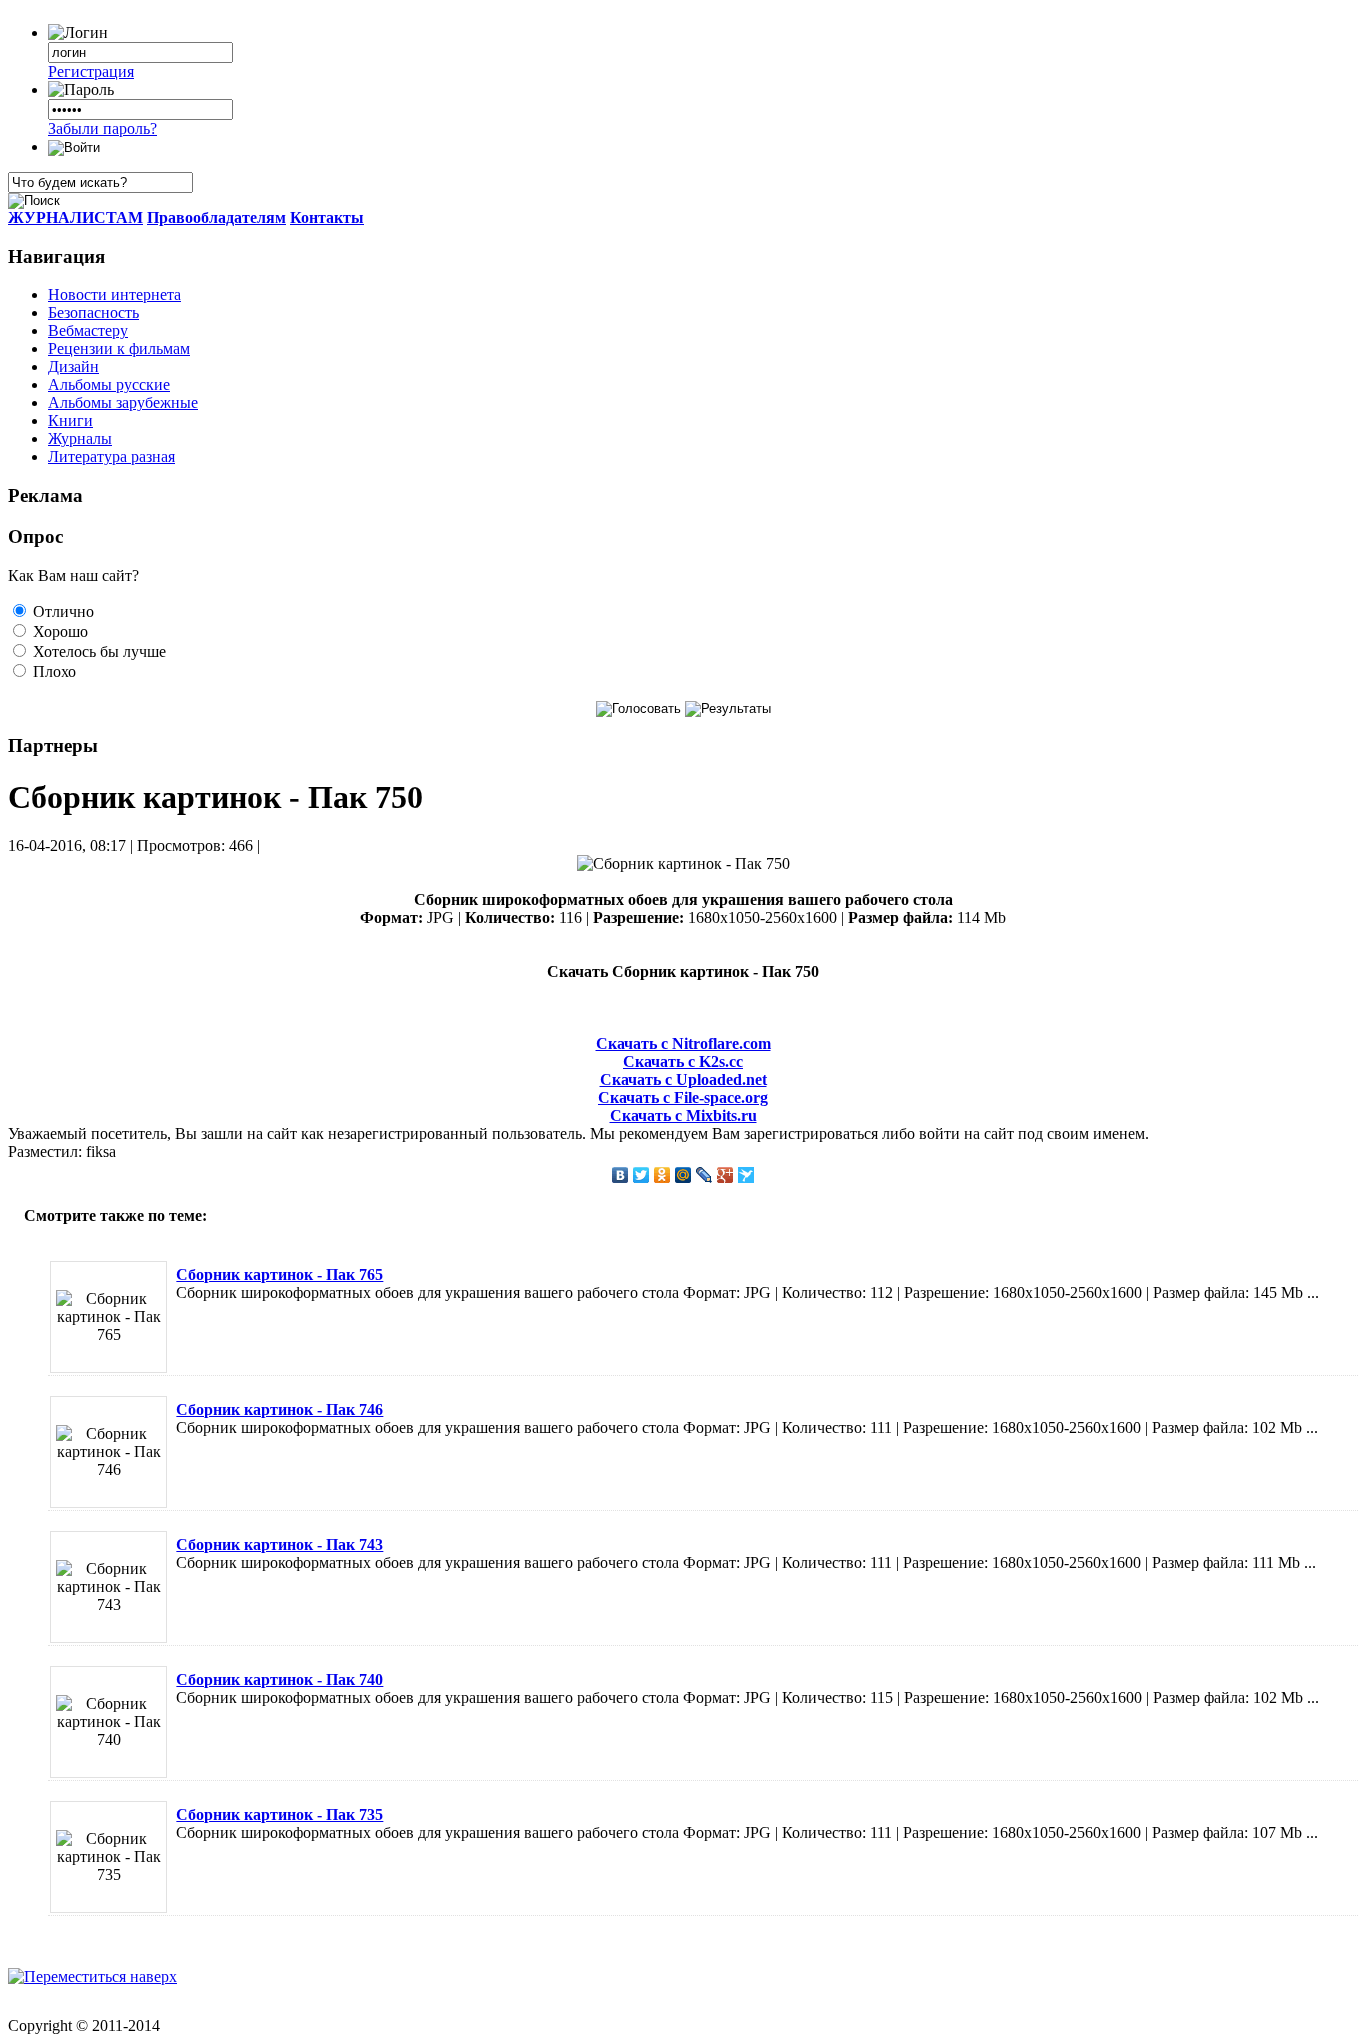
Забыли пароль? (102, 128)
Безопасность (93, 312)
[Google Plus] (725, 1175)
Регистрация (91, 71)
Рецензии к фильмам (119, 348)
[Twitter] (641, 1175)
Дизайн (73, 366)
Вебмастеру (88, 330)
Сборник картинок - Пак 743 (279, 1544)
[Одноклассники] (662, 1175)
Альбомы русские (109, 384)
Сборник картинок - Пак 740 (279, 1679)
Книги (70, 420)
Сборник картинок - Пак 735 (279, 1814)
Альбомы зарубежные (123, 402)
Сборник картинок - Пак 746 (279, 1409)
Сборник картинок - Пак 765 (279, 1274)
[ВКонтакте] (620, 1175)
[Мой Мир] (683, 1175)
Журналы (80, 438)
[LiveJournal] (704, 1175)
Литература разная (111, 456)
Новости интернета (114, 294)
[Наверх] (92, 1976)
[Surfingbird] (746, 1175)
